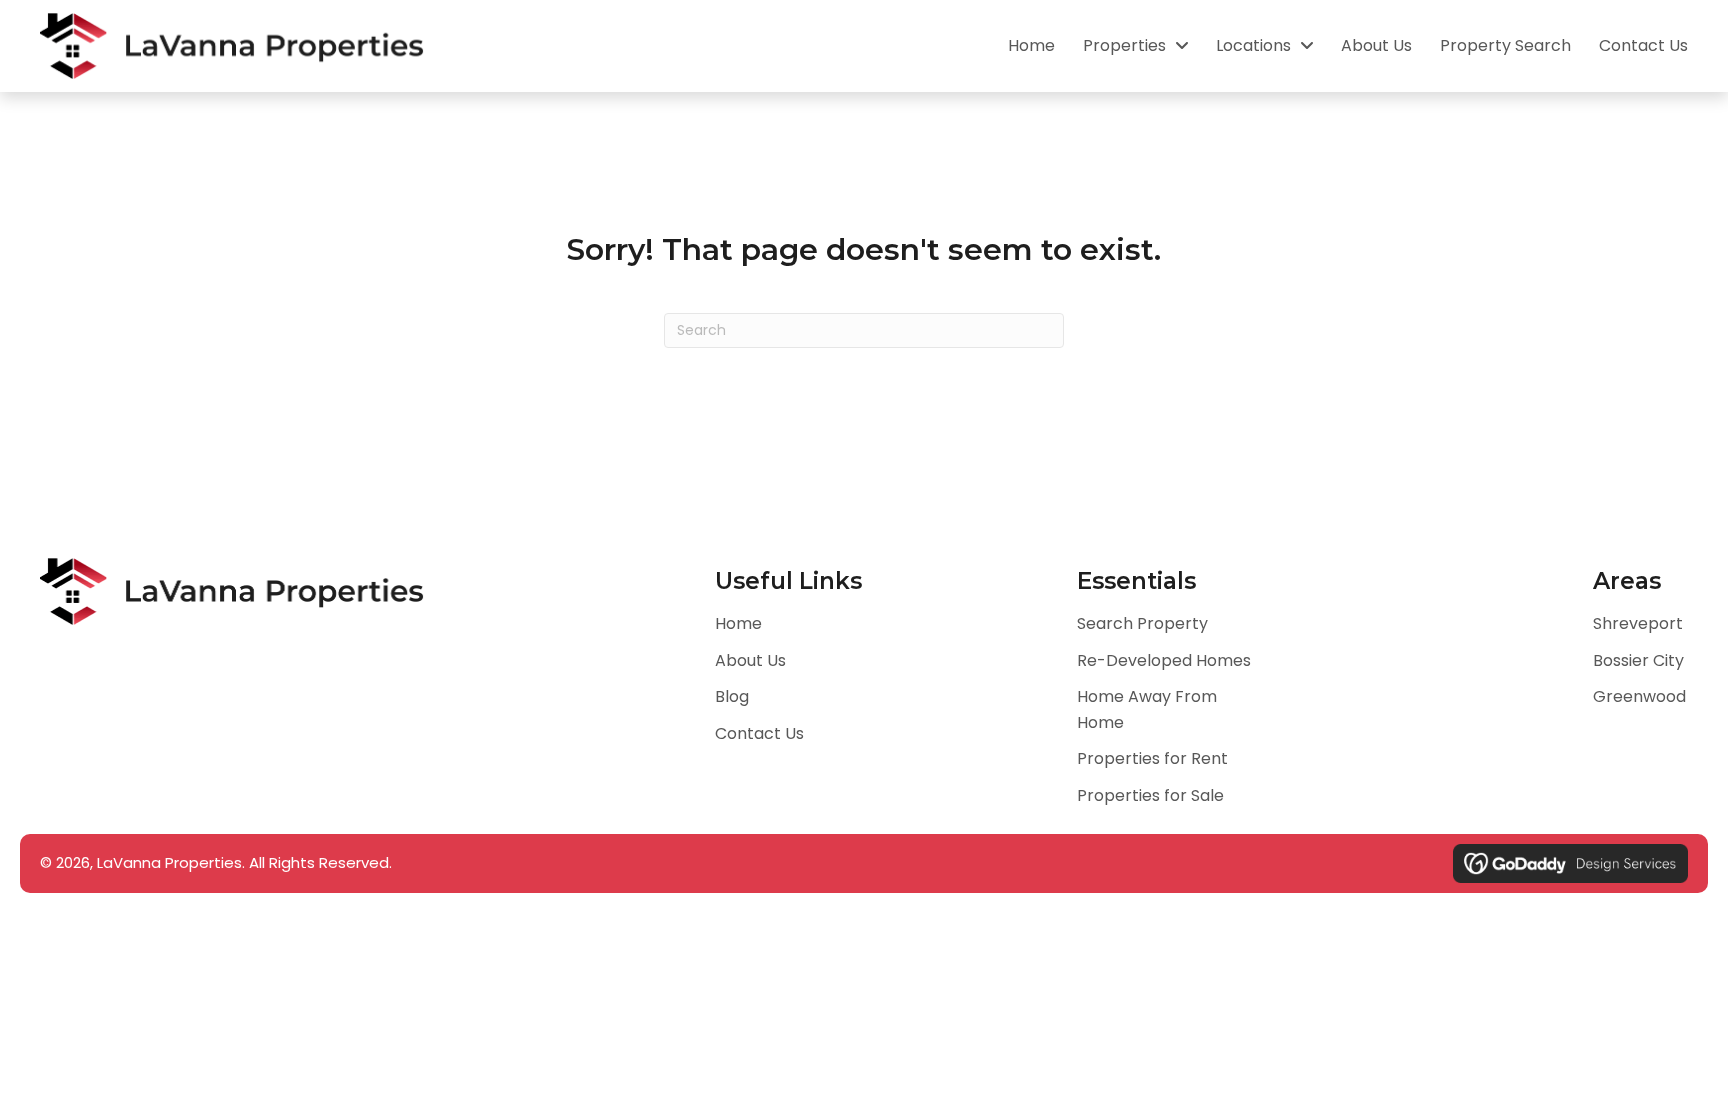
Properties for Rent (1152, 758)
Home (738, 623)
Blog (732, 696)
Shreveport (1638, 623)
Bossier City (1638, 660)
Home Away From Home (1147, 709)
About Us (750, 660)
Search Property (1142, 623)
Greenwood (1639, 696)
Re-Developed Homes (1164, 660)
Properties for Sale (1150, 795)
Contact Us (759, 733)
